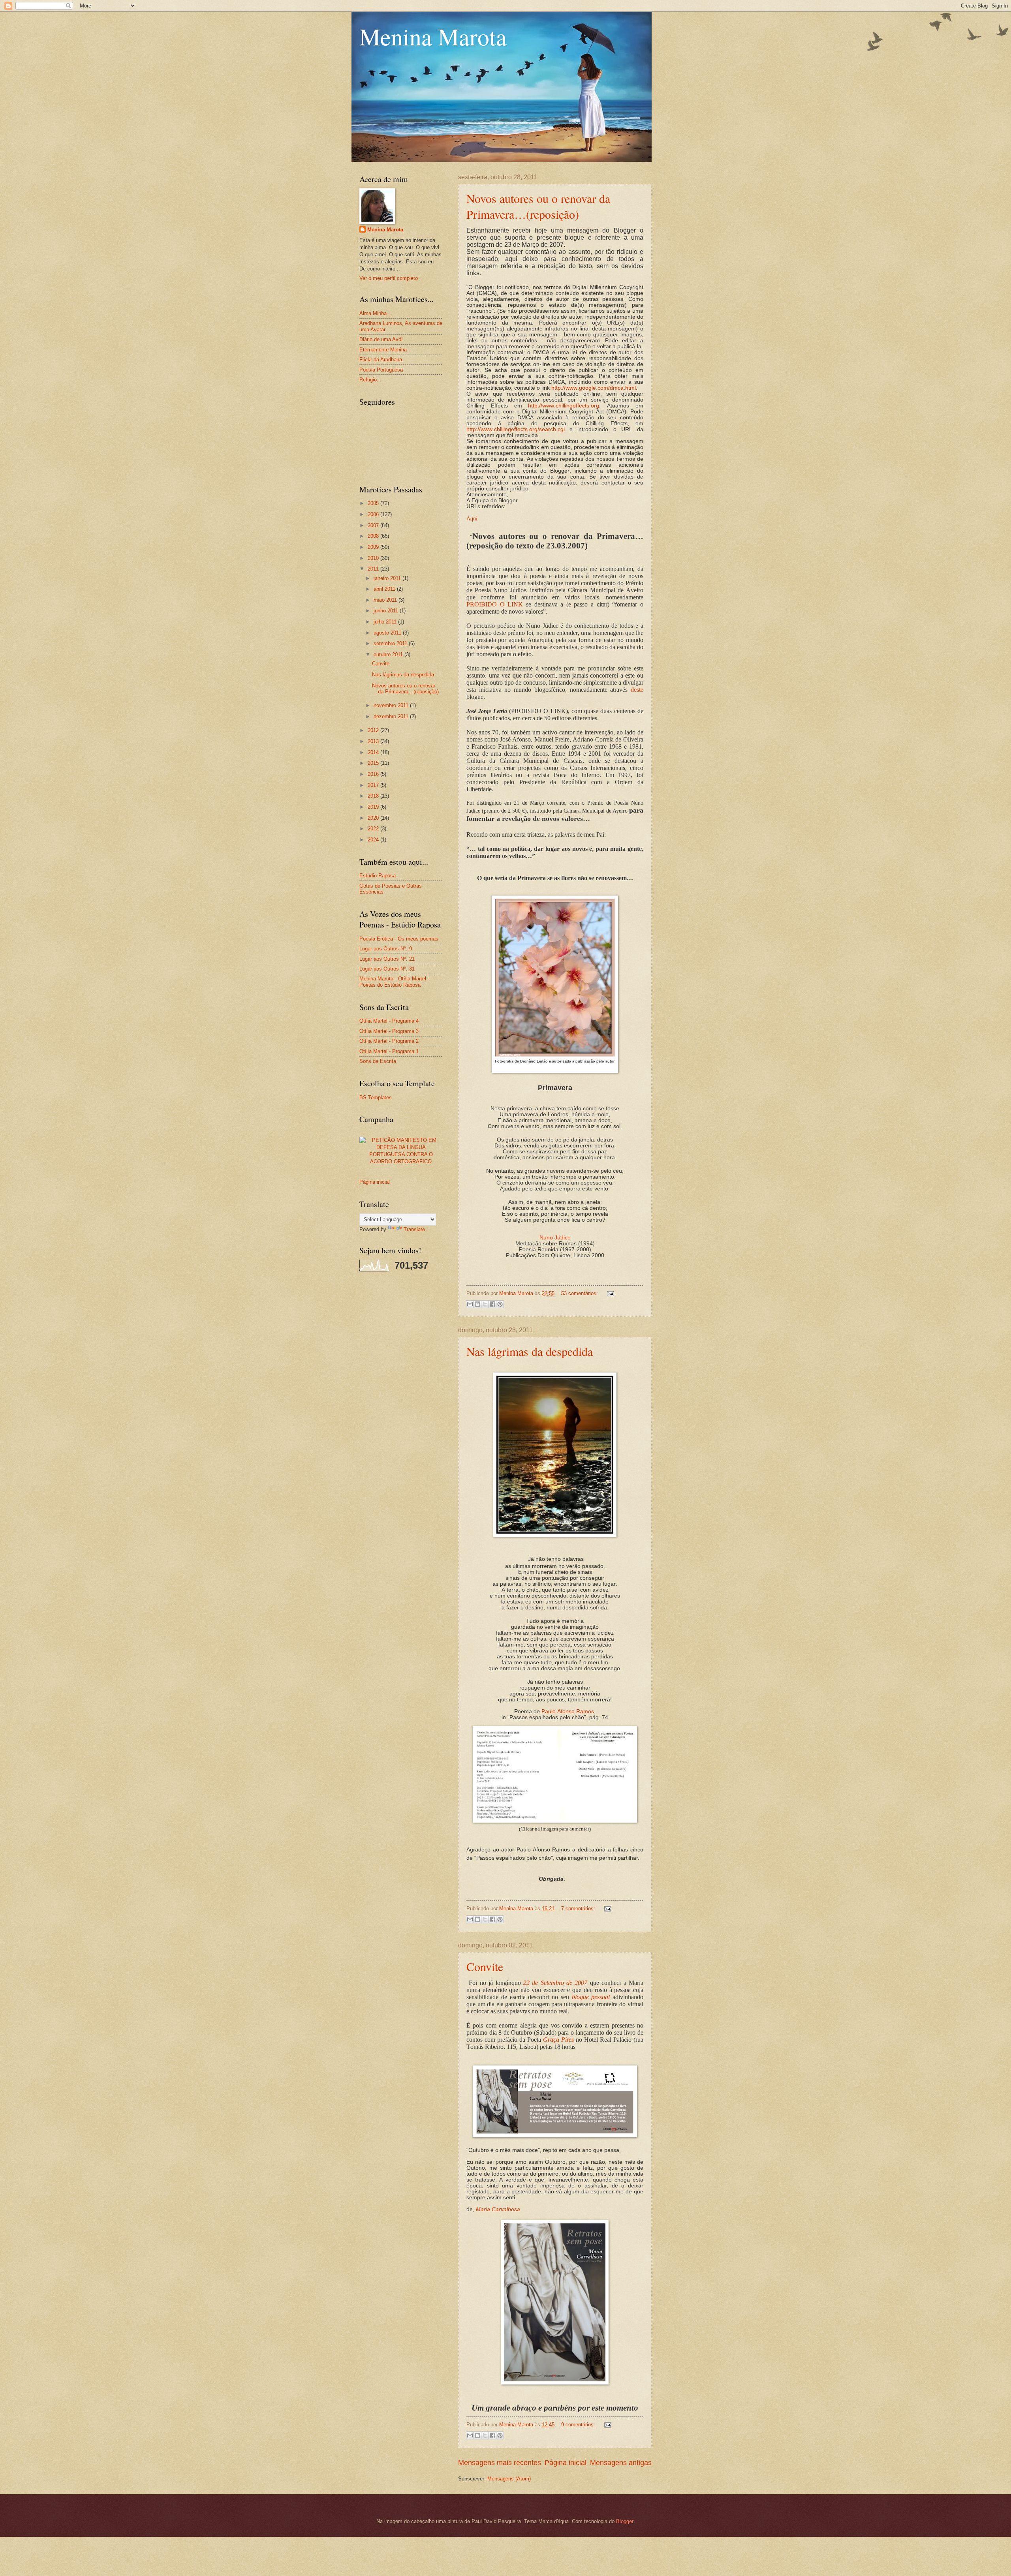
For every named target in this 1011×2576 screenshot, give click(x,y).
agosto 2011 (388, 633)
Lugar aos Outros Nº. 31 (387, 969)
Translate (414, 1229)
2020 (374, 818)
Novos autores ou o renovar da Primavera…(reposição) (538, 206)
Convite (485, 1966)
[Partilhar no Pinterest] (500, 1304)
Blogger (625, 2521)
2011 (374, 569)
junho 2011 (387, 611)
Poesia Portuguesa (381, 370)
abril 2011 (385, 589)
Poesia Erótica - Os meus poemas (399, 939)
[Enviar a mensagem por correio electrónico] (609, 1293)
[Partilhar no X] (485, 1304)
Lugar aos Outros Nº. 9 (386, 949)
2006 (374, 514)
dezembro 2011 (392, 716)
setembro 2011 (391, 643)
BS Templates (376, 1097)
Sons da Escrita (378, 1061)
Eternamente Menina (383, 350)
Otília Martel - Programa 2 (389, 1041)
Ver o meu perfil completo (389, 278)
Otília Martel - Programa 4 (389, 1021)
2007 (374, 525)
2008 (374, 536)
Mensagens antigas (621, 2463)
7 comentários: (579, 1909)
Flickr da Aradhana (381, 360)
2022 (374, 829)
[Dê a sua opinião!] (477, 1304)
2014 (374, 752)
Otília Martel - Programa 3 (389, 1031)
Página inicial (566, 2463)
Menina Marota (433, 36)
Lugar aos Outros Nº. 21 (387, 959)
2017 (374, 785)
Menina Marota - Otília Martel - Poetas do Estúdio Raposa (394, 982)
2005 (374, 503)
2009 (374, 547)
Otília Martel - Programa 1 (389, 1051)
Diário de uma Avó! (381, 339)
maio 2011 (386, 600)
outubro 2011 (389, 654)
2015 (374, 763)
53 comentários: (580, 1293)
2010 (374, 558)
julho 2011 (386, 622)
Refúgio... (370, 380)
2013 (374, 741)
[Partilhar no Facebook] (492, 1304)
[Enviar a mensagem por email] (470, 1304)
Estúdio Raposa (378, 876)
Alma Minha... (375, 313)
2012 (374, 730)
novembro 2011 (392, 705)
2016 (374, 774)
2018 (374, 796)
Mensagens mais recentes (500, 2463)
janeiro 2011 (388, 578)
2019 (374, 807)
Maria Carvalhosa (498, 2209)
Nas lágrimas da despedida (530, 1351)
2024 (374, 840)
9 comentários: (579, 2425)
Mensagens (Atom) (509, 2479)
